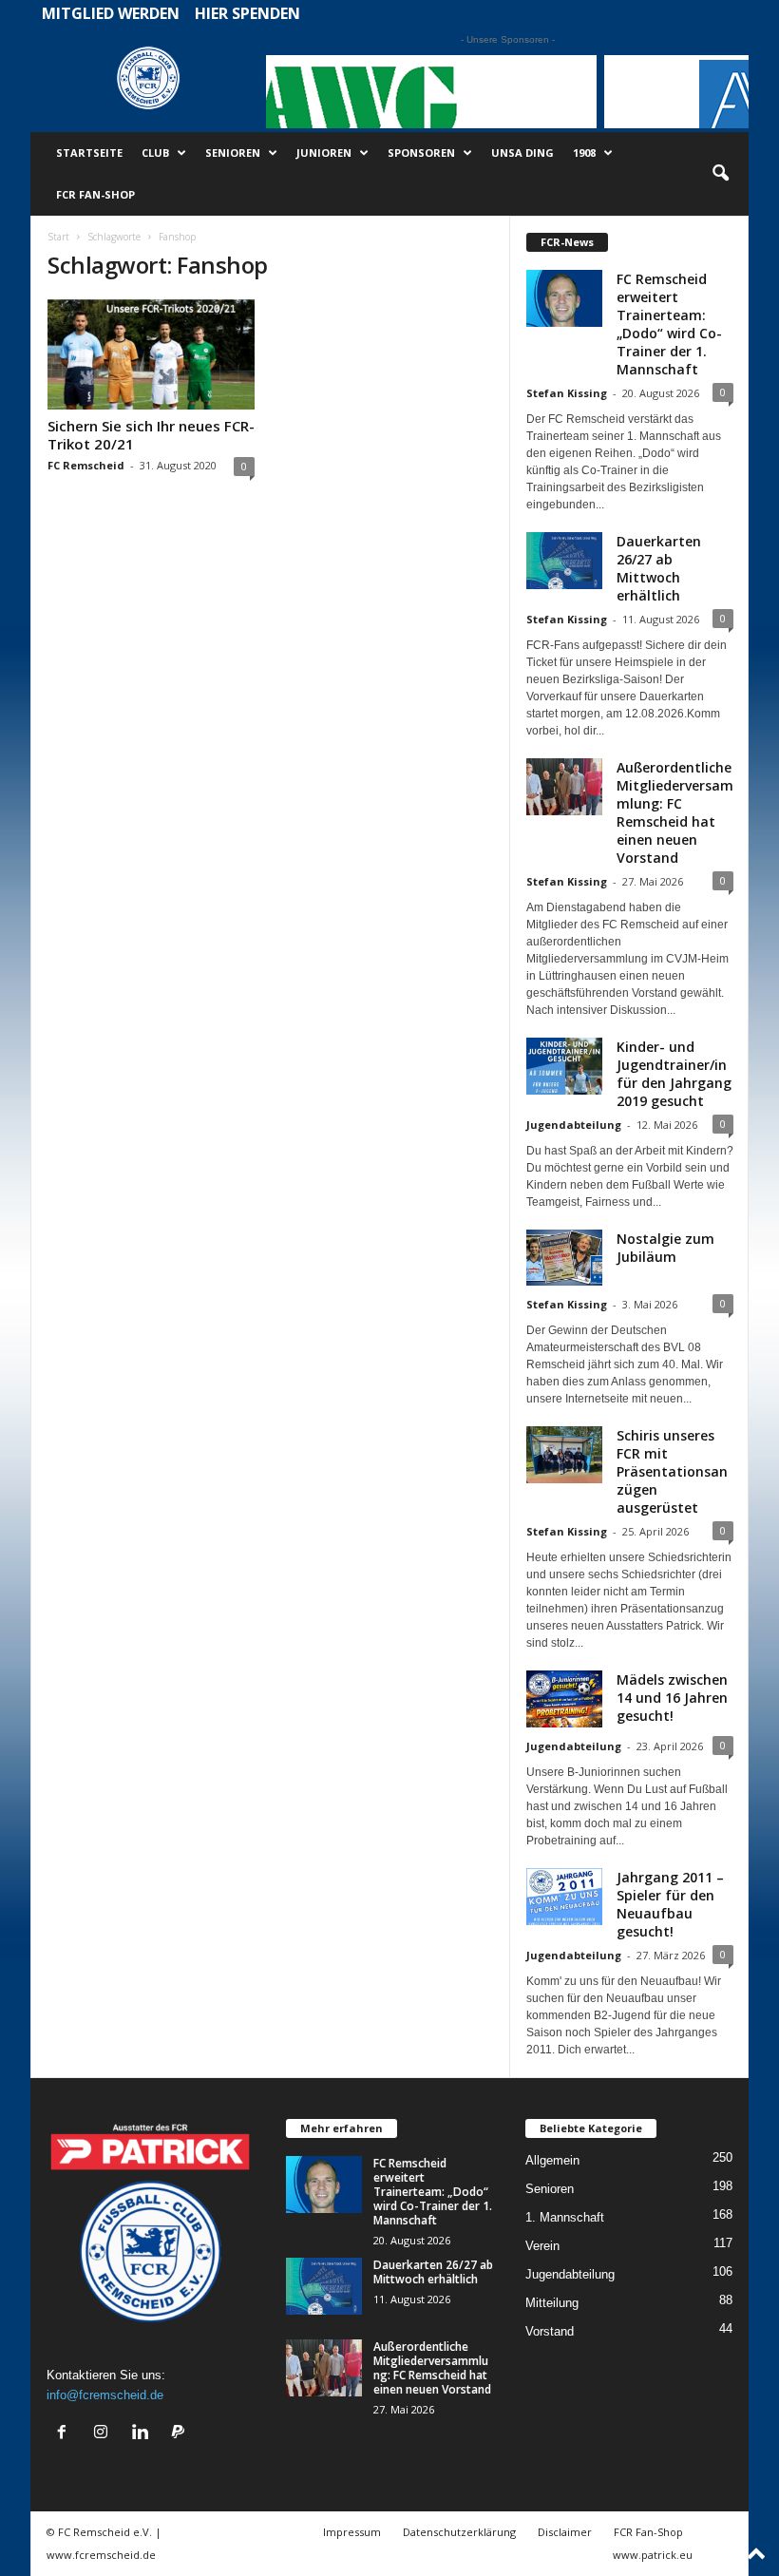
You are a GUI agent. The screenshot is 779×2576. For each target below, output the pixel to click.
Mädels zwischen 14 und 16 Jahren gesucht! (672, 1698)
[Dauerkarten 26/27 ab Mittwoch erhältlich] (324, 2286)
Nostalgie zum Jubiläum (665, 1248)
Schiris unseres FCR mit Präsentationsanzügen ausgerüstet (672, 1471)
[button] (720, 174)
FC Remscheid (86, 465)
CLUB (155, 153)
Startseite (89, 153)
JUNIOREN (324, 153)
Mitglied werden (111, 13)
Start (58, 237)
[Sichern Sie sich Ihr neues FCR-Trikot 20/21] (151, 354)
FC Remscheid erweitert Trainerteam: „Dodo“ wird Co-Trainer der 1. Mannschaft (669, 324)
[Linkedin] (144, 2434)
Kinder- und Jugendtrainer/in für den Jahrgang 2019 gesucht (674, 1074)
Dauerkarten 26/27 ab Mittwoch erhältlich (659, 568)
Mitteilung (552, 2303)
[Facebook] (66, 2434)
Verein (542, 2246)
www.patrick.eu (653, 2555)
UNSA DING (522, 153)
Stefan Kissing (567, 393)
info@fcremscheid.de (105, 2395)
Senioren (550, 2189)
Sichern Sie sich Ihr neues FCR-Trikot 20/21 (151, 435)
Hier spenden (247, 13)
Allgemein (552, 2160)
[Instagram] (105, 2434)
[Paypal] (181, 2434)
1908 (584, 153)
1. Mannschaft (565, 2217)
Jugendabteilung (574, 1125)
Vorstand (550, 2331)
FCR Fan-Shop (95, 194)
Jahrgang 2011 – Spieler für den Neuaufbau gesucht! (670, 1904)
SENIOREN (233, 153)
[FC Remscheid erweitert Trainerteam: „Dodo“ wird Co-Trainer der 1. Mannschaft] (324, 2185)
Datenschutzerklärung (459, 2532)
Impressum (352, 2532)
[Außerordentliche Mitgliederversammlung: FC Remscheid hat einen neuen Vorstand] (324, 2368)
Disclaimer (565, 2532)
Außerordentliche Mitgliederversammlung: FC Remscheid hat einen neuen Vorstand (675, 812)
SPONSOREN (421, 153)
